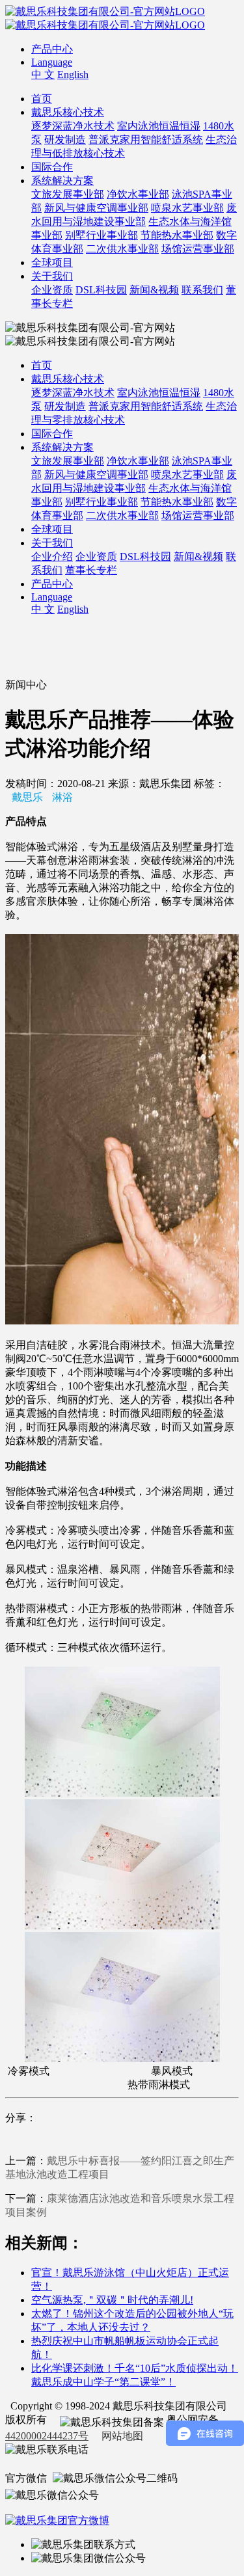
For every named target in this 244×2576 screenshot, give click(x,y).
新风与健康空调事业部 (96, 208)
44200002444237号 (47, 2436)
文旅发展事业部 (68, 194)
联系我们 (202, 290)
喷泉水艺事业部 (187, 208)
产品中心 (52, 49)
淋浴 (62, 797)
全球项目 (52, 262)
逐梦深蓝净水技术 (73, 126)
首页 (42, 99)
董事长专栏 (91, 570)
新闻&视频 (154, 290)
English (73, 74)
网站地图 (122, 2436)
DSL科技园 (101, 290)
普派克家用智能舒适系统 (146, 140)
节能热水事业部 (177, 235)
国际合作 (52, 167)
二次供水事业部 (122, 249)
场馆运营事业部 (198, 249)
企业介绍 (52, 557)
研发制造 (65, 140)
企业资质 (52, 290)
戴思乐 (27, 797)
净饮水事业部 (138, 194)
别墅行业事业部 (102, 235)
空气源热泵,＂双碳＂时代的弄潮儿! (112, 2300)
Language (52, 62)
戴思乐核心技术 (68, 112)
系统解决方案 (62, 181)
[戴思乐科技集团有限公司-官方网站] (105, 11)
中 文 (43, 74)
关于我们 (52, 276)
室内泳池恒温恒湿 (159, 126)
